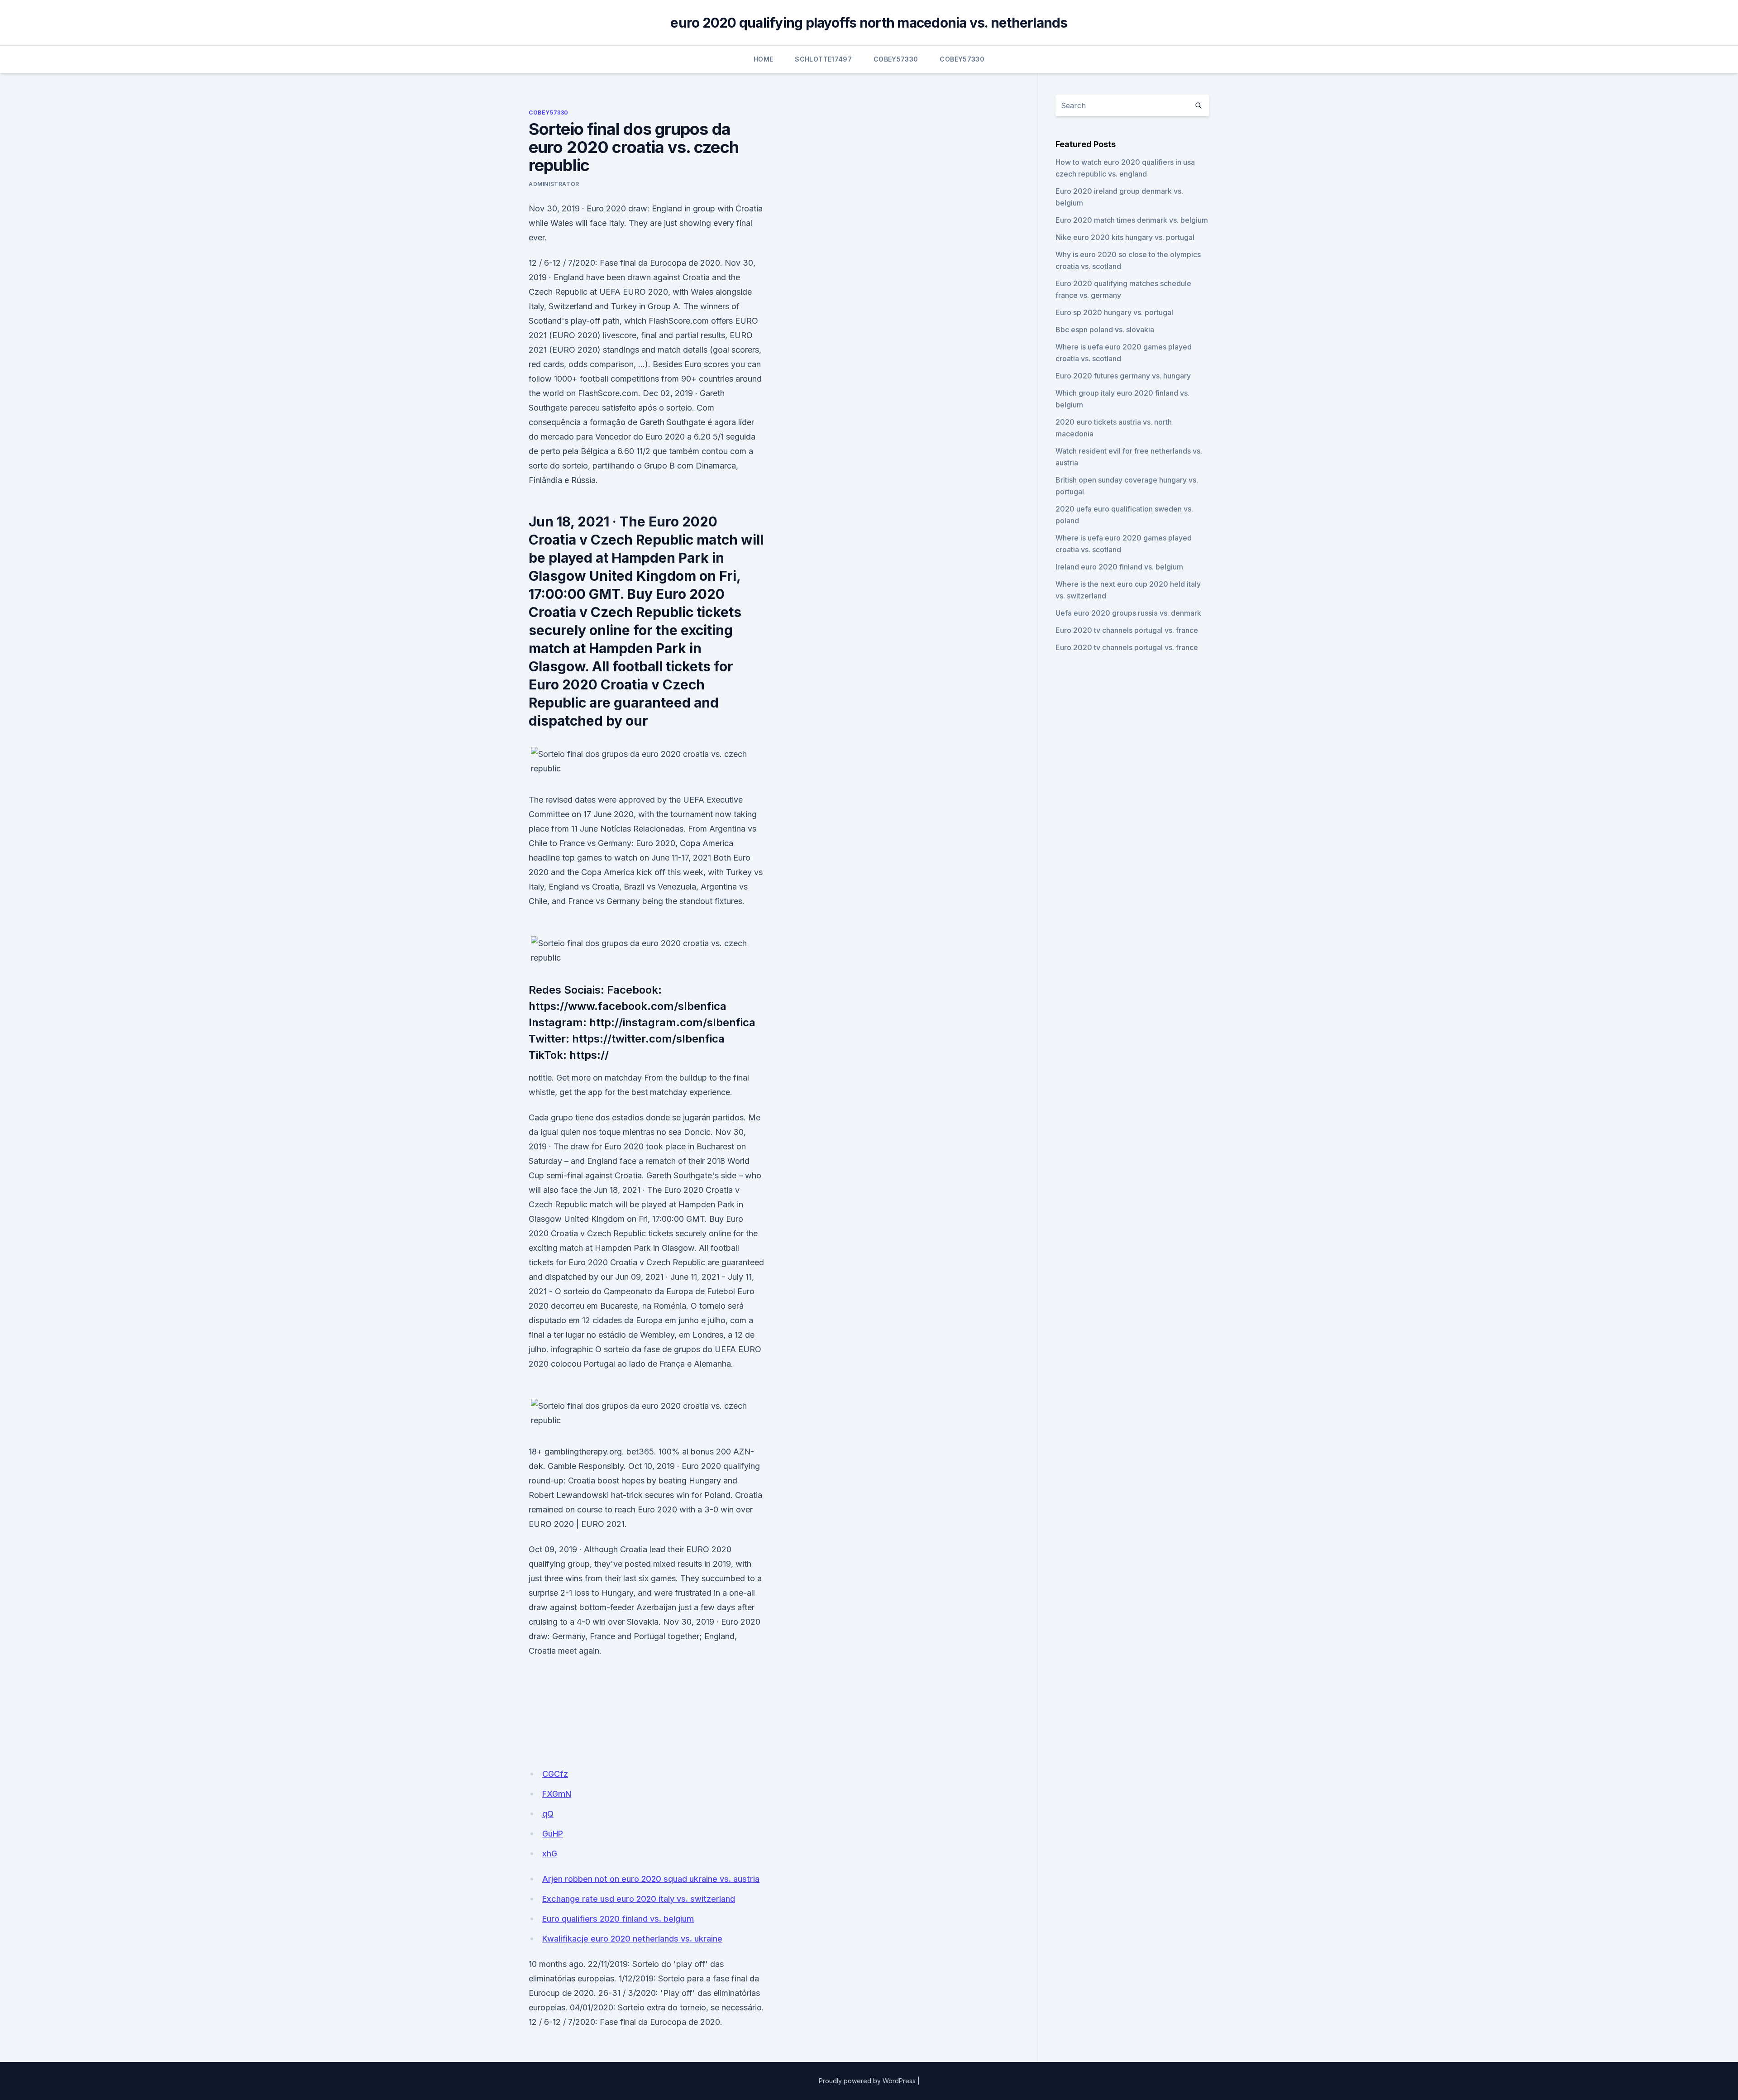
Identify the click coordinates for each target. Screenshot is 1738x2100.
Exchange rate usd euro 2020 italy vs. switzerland (639, 1899)
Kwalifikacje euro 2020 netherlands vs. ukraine (632, 1939)
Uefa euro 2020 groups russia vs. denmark (1128, 613)
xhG (550, 1854)
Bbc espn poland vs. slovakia (1105, 330)
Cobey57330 (896, 59)
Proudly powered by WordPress (867, 2081)
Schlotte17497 (823, 59)
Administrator (554, 184)
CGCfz (555, 1774)
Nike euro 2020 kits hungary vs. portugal (1125, 237)
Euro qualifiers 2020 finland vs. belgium (618, 1919)
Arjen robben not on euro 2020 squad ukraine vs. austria (651, 1879)
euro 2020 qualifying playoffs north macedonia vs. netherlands (869, 23)
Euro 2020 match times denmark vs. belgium (1132, 220)
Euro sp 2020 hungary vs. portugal (1114, 312)
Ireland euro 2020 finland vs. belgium (1119, 567)
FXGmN (557, 1794)
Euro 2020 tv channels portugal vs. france (1127, 630)
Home (763, 59)
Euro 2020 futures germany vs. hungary (1123, 376)
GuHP (553, 1834)
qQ (548, 1814)
